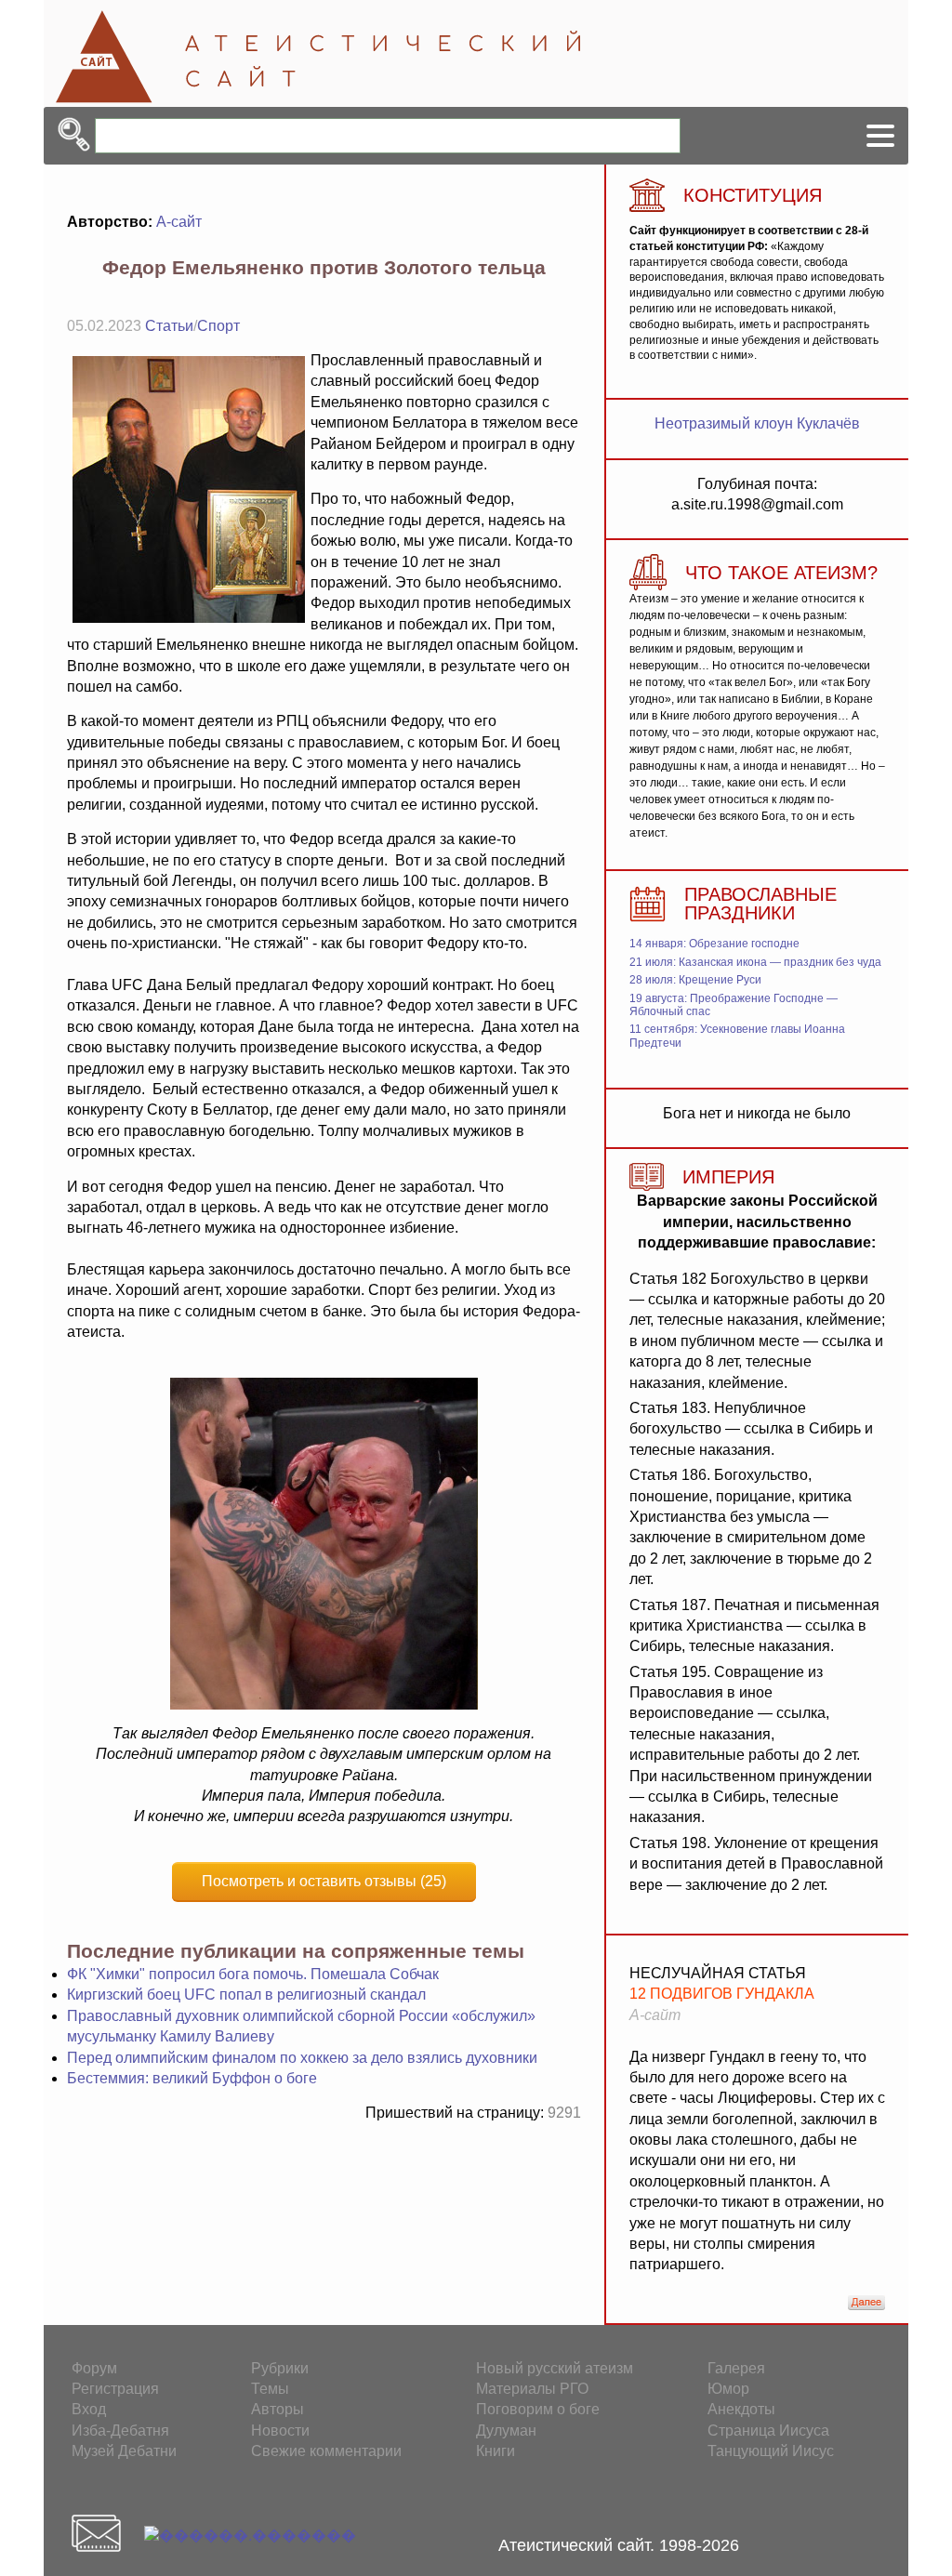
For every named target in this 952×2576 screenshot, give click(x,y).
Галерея (736, 2368)
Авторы (278, 2409)
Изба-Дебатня (120, 2431)
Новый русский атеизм (555, 2368)
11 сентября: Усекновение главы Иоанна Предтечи (737, 1036)
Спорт (218, 326)
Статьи (169, 326)
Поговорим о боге (538, 2409)
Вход (89, 2409)
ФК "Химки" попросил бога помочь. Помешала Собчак (253, 1974)
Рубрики (280, 2368)
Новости (280, 2431)
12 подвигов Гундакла (722, 1994)
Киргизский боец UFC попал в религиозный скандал (246, 1995)
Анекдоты (741, 2409)
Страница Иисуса (768, 2431)
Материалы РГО (532, 2389)
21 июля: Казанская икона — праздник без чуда (755, 962)
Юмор (728, 2389)
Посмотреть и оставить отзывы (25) (324, 1881)
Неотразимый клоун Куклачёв (757, 423)
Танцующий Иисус (771, 2451)
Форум (94, 2368)
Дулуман (506, 2431)
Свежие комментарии (326, 2451)
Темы (270, 2389)
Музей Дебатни (124, 2451)
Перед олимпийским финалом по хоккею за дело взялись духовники (302, 2058)
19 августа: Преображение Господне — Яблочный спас (734, 1005)
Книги (496, 2451)
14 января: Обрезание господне (714, 944)
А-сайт (179, 222)
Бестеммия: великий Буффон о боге (192, 2078)
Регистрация (115, 2389)
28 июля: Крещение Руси (695, 980)
